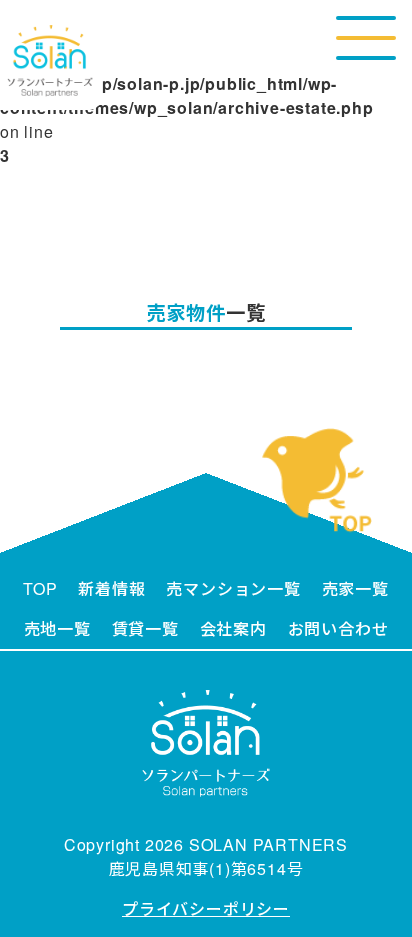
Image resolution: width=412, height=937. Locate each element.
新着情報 (111, 588)
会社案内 (233, 628)
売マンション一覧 (233, 588)
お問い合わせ (338, 628)
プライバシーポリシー (206, 908)
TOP (40, 588)
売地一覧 (57, 628)
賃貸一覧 (145, 628)
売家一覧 (355, 588)
